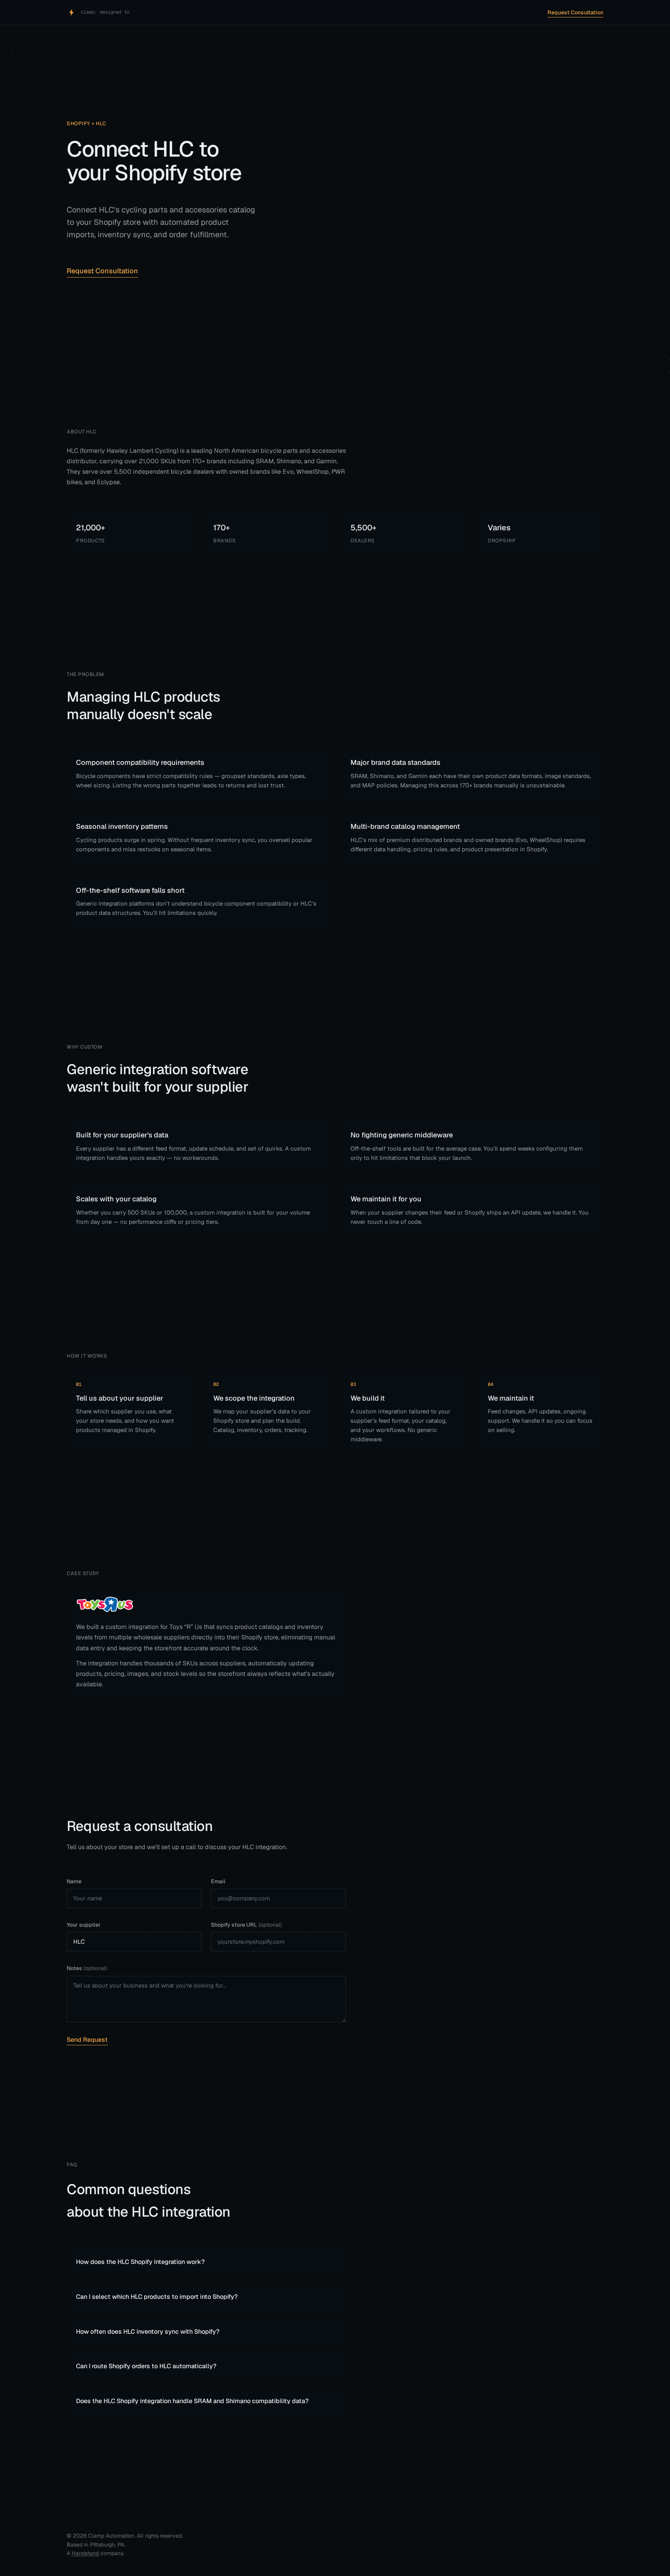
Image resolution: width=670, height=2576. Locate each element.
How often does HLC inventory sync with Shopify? (148, 2332)
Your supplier (84, 1925)
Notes (87, 1968)
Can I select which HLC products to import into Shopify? (157, 2297)
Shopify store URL (246, 1925)
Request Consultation (575, 12)
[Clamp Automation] (71, 12)
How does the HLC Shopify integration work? (140, 2262)
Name (74, 1881)
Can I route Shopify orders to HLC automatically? (146, 2366)
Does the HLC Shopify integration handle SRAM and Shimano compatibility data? (192, 2401)
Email (218, 1881)
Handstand (85, 2553)
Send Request (87, 2040)
